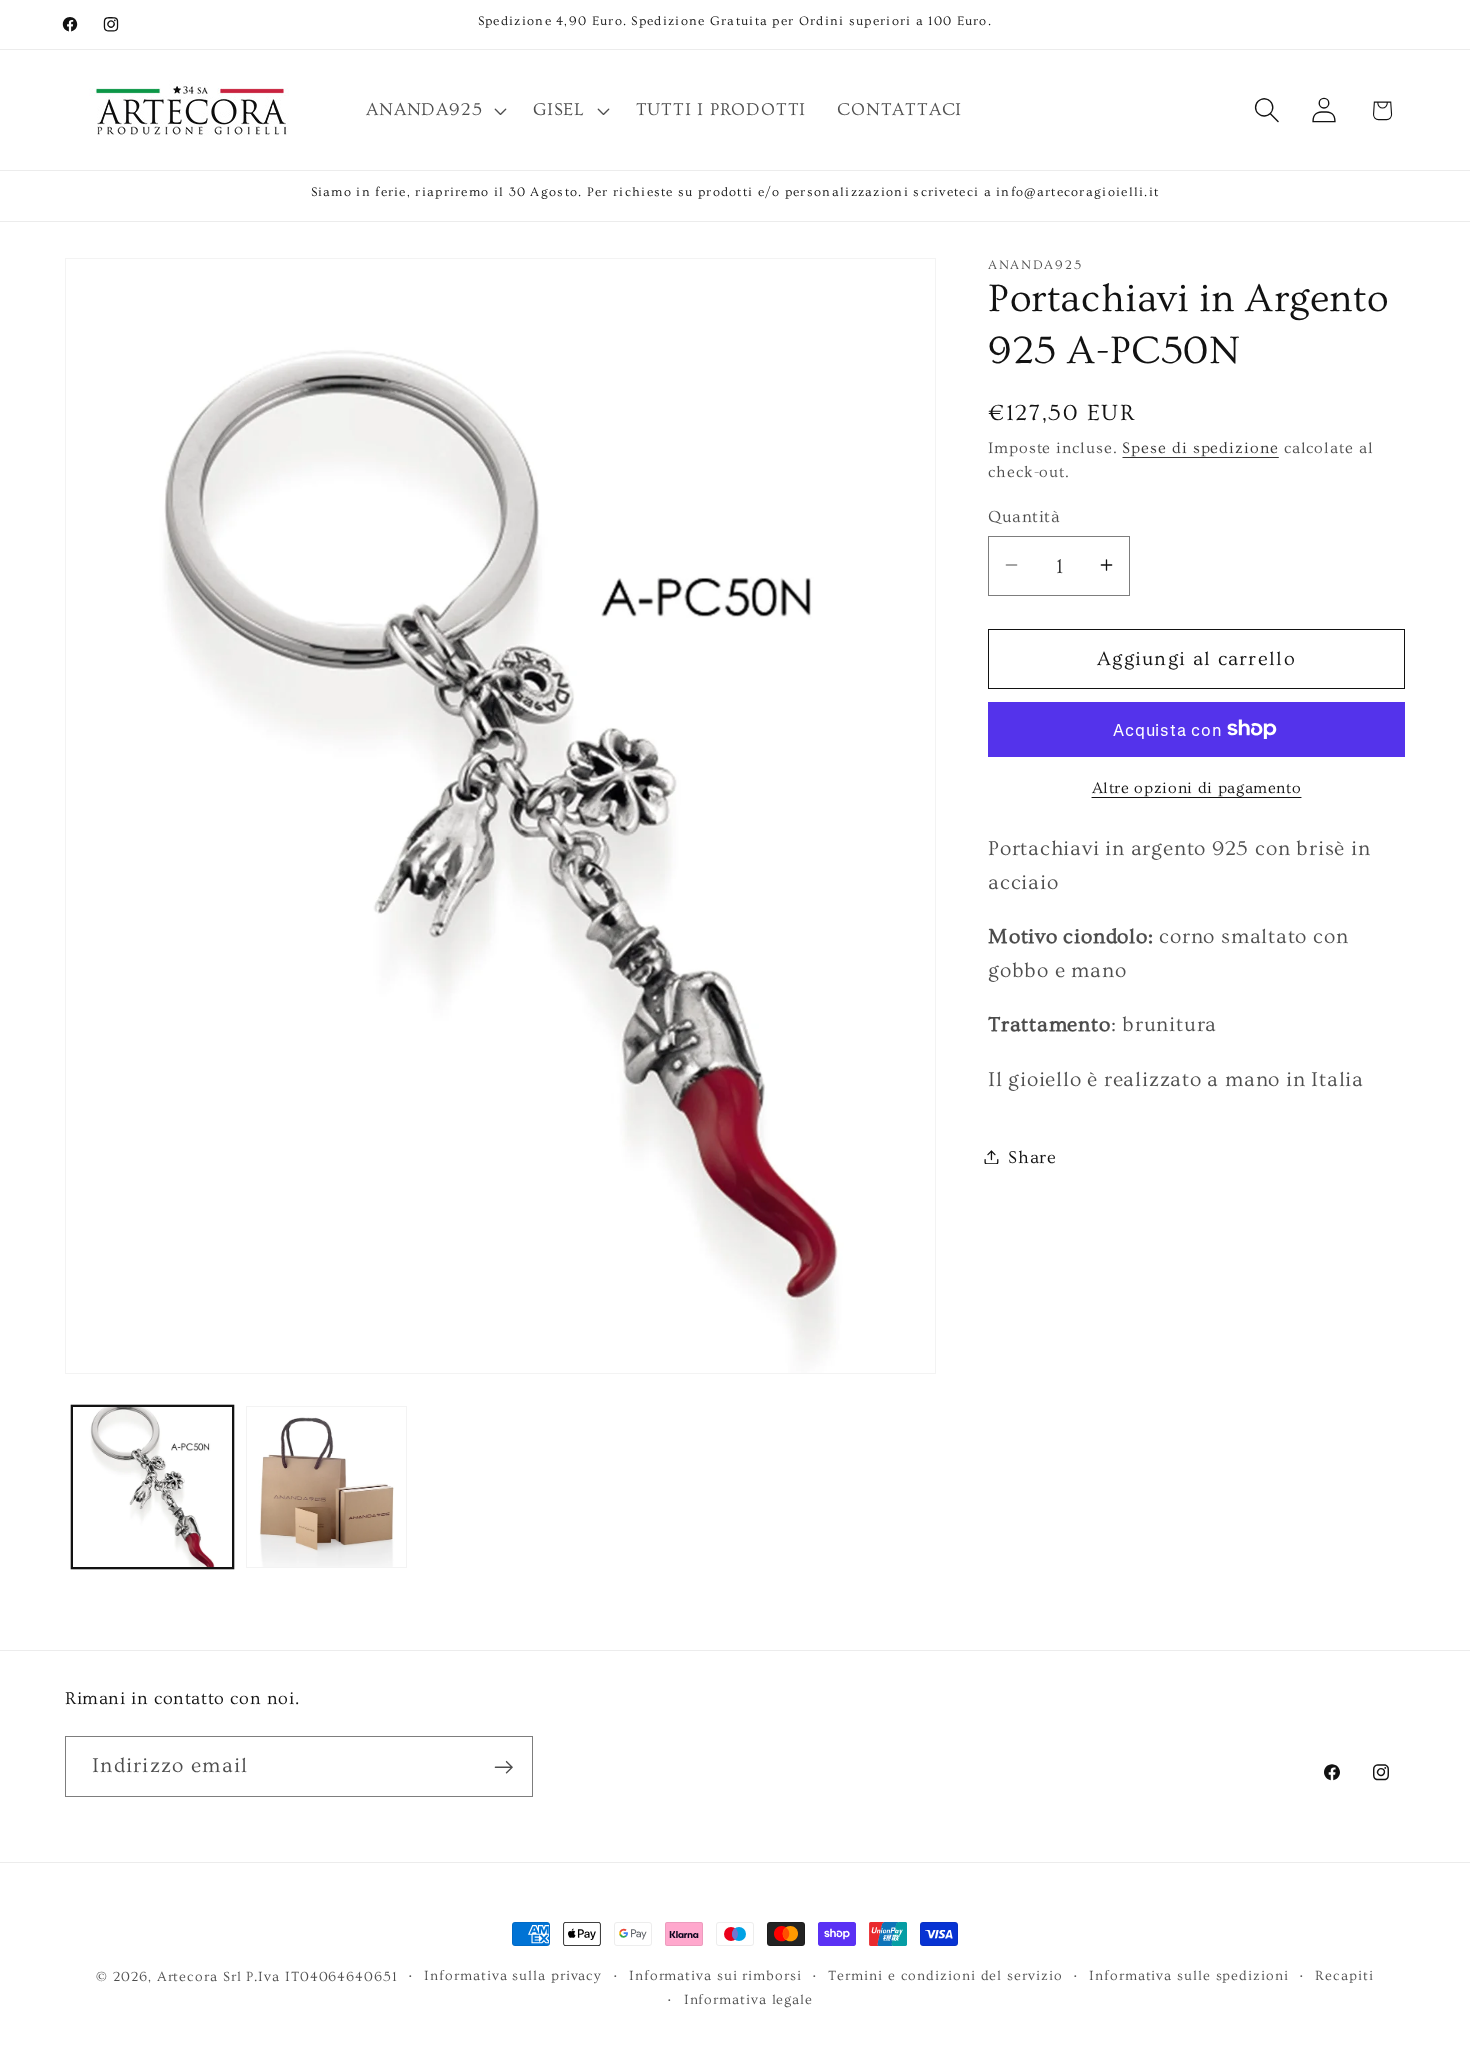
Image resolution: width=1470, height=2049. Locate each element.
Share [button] (1032, 1156)
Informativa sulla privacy (513, 1976)
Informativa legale (748, 2000)
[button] (434, 110)
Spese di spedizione (1200, 447)
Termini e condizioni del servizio (945, 1976)
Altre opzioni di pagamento (1197, 787)
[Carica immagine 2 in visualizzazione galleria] (326, 1486)
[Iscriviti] (503, 1767)
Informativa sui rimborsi (715, 1976)
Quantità (1024, 515)
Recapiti (1344, 1976)
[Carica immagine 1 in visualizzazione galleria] (152, 1486)
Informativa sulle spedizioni (1188, 1976)
